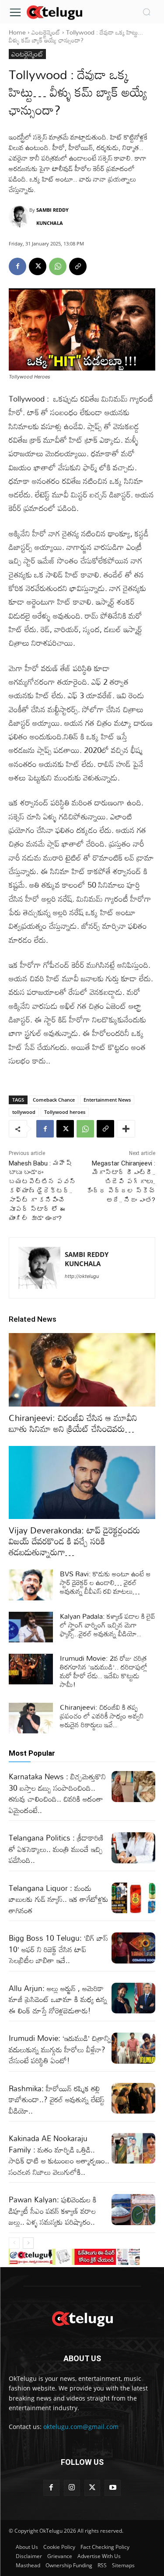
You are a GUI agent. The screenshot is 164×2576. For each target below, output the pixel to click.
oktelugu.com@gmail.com (81, 2427)
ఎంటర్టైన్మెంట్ (46, 32)
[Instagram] (72, 2488)
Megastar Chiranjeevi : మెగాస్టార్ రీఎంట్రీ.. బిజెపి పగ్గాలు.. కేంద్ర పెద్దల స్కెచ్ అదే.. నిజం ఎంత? (121, 1182)
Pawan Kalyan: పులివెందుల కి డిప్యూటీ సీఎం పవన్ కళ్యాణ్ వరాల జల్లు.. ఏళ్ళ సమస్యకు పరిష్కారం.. (53, 2211)
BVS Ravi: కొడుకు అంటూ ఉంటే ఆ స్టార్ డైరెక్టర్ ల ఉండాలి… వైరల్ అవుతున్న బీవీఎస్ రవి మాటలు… (105, 1582)
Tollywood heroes (65, 1112)
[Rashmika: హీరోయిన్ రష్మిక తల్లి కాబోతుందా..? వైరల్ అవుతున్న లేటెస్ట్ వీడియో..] (134, 2098)
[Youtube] (113, 2488)
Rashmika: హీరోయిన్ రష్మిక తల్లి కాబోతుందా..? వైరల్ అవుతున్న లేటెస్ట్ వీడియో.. (57, 2100)
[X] (38, 266)
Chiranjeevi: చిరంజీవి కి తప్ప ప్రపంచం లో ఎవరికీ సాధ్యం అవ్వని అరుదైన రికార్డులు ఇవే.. (102, 1716)
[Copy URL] (78, 266)
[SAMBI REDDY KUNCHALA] (19, 217)
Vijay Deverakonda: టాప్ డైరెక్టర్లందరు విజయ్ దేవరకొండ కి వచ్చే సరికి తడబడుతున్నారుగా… (75, 1541)
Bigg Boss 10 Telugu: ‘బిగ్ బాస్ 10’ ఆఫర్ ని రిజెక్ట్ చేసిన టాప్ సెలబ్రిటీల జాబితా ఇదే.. (58, 1949)
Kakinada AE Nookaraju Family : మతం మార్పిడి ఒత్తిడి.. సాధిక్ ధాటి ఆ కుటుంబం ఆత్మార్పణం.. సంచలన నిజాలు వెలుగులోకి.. (59, 2155)
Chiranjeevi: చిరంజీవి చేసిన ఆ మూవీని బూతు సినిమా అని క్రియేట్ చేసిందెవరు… (73, 1423)
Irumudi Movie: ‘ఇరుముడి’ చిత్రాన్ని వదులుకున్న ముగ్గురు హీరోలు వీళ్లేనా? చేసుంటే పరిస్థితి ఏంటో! (60, 2049)
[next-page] (28, 2243)
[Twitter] (92, 2488)
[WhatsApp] (58, 266)
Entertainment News (107, 1100)
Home (17, 32)
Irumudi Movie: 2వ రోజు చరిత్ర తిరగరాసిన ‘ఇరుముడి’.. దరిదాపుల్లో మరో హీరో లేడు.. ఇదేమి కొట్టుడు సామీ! (104, 1671)
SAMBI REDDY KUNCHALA (52, 216)
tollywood (24, 1112)
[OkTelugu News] (54, 12)
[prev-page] (14, 2243)
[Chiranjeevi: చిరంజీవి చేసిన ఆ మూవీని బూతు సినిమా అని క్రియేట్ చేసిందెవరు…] (82, 1370)
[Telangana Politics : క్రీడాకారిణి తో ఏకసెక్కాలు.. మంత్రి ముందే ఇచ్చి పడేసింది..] (134, 1848)
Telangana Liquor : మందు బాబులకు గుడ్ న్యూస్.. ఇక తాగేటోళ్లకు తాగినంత (59, 1899)
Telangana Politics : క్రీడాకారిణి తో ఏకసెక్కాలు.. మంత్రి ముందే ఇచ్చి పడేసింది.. (56, 1849)
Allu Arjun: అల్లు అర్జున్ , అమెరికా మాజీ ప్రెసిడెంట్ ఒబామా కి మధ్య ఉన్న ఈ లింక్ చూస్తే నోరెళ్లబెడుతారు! (58, 1999)
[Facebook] (17, 266)
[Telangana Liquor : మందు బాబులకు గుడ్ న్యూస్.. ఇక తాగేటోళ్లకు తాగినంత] (134, 1898)
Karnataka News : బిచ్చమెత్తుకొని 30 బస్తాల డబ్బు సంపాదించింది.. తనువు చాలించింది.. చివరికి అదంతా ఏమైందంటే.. (57, 1793)
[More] (126, 1129)
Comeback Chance (54, 1100)
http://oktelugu (82, 1276)
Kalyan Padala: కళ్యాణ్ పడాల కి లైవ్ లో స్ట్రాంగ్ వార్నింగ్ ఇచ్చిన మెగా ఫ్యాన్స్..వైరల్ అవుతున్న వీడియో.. (108, 1625)
